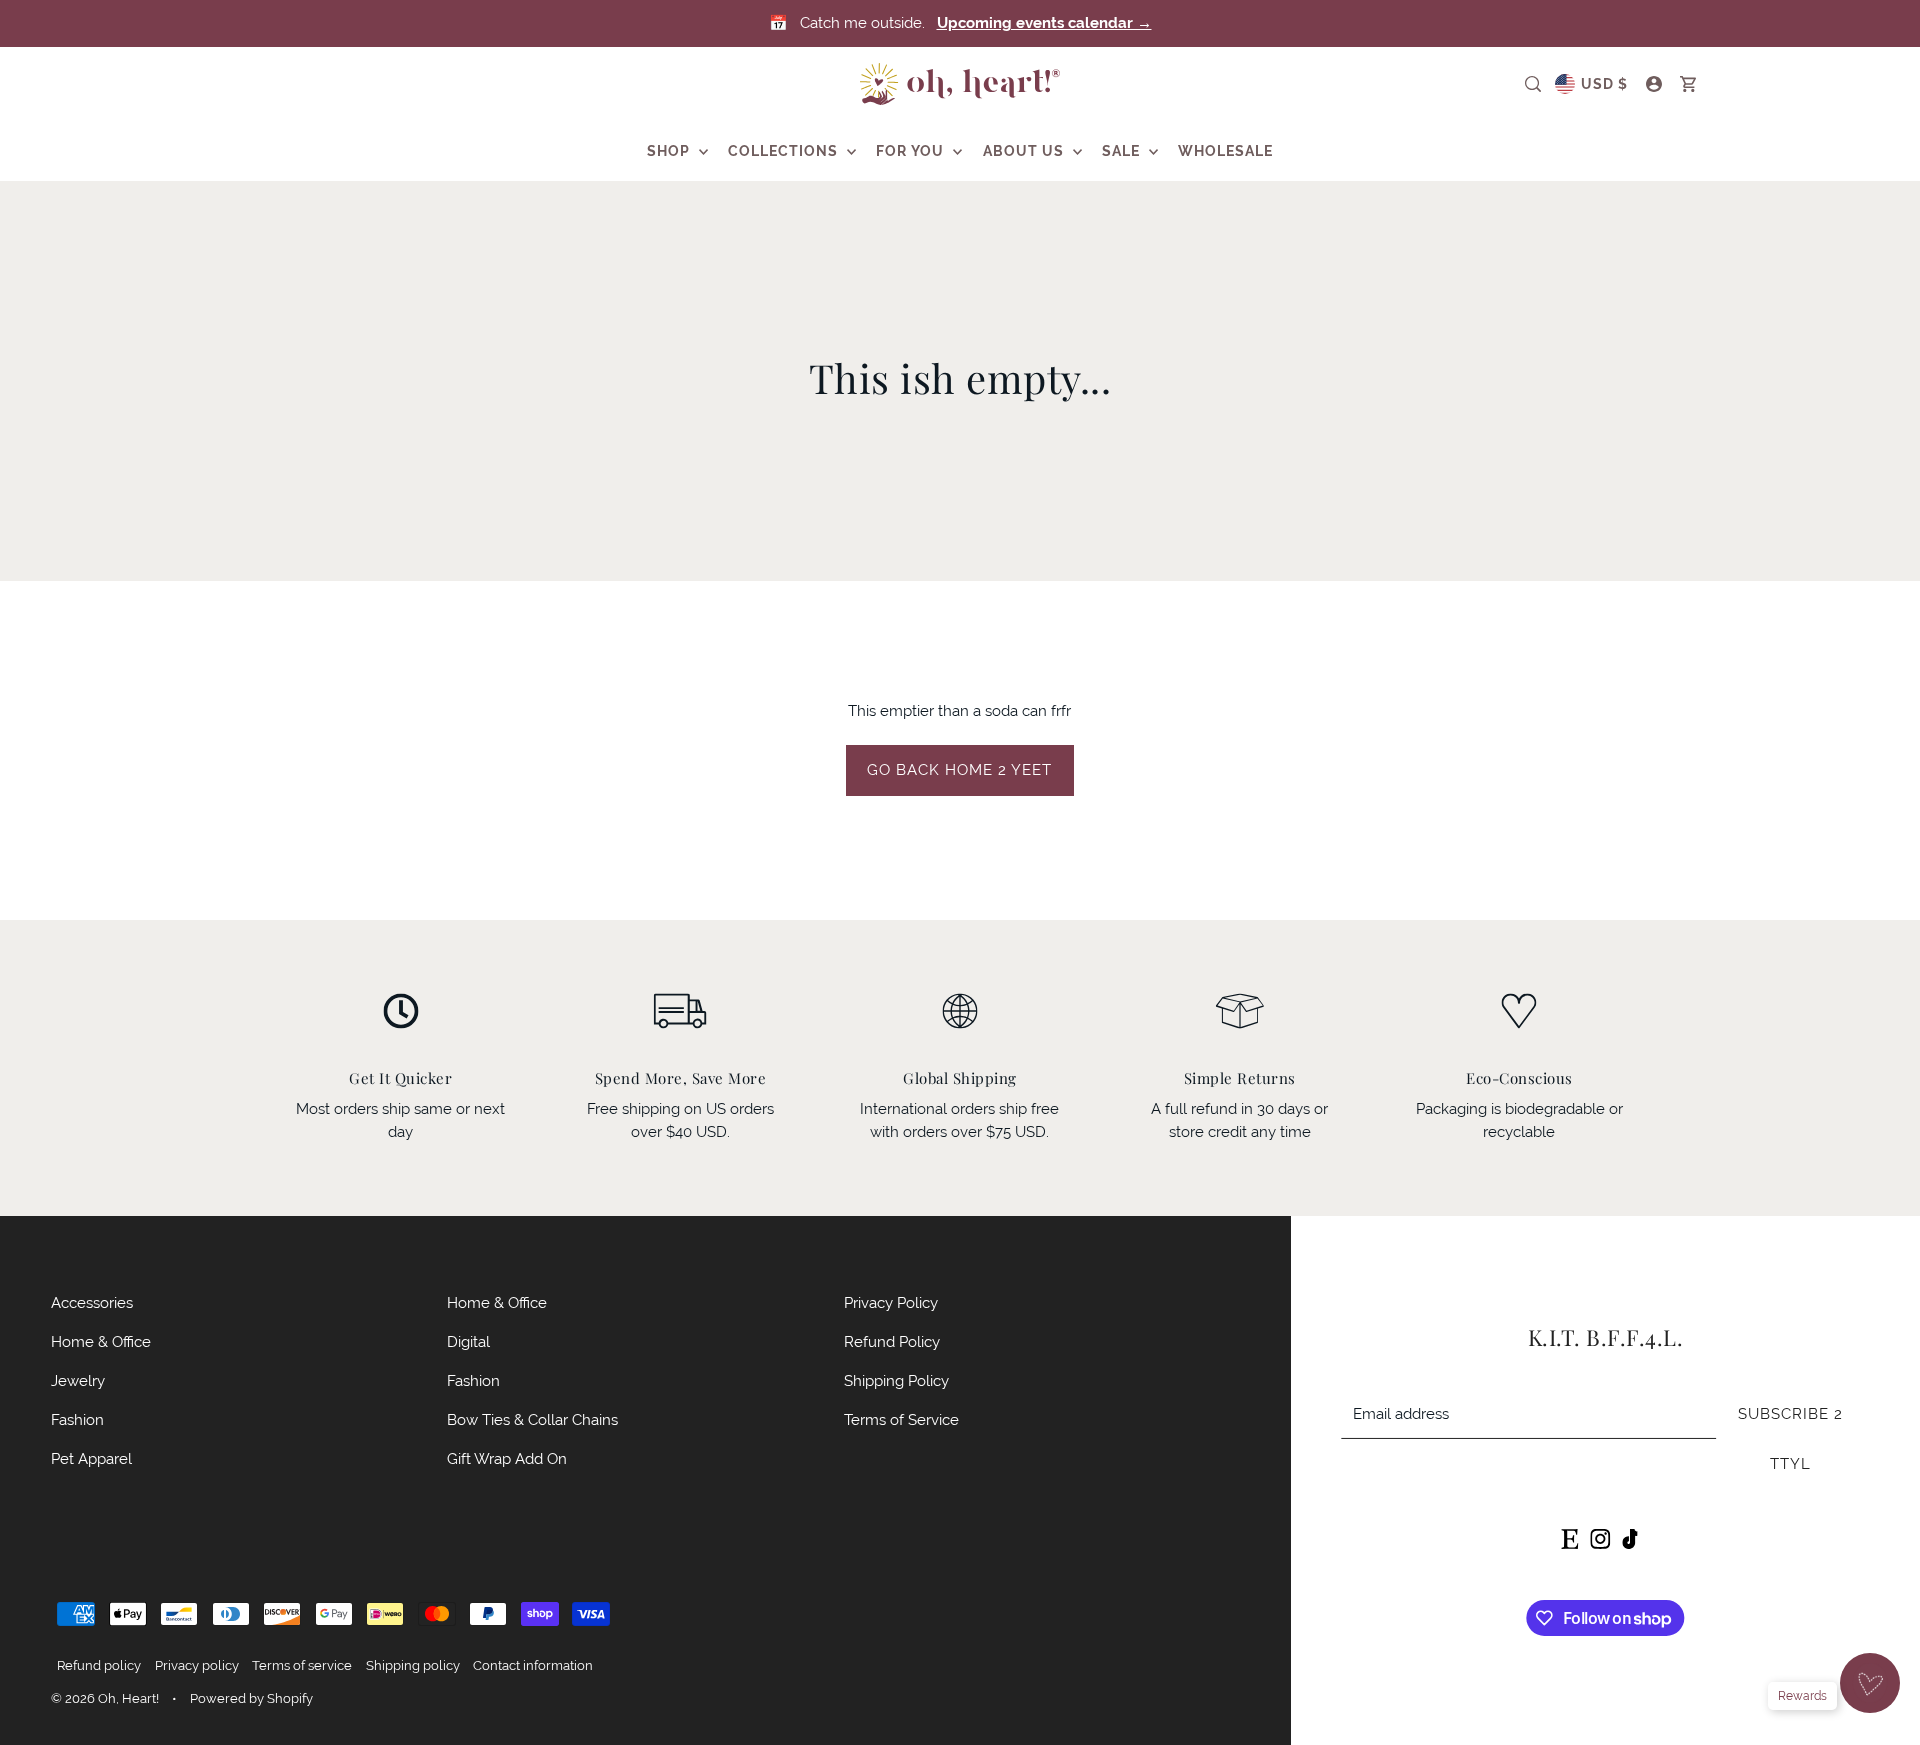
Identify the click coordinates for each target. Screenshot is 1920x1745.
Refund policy (99, 1665)
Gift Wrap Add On (507, 1458)
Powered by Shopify (251, 1698)
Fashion (77, 1419)
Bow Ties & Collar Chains (532, 1419)
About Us (1025, 151)
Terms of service (302, 1665)
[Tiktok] (1630, 1537)
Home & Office (101, 1341)
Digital (468, 1341)
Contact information (533, 1665)
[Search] (1533, 84)
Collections (785, 151)
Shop (670, 151)
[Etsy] (1569, 1537)
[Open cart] (1688, 84)
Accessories (92, 1302)
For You (912, 151)
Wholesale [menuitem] (1225, 151)
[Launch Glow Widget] (1870, 1683)
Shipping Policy (896, 1380)
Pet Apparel (91, 1458)
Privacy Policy (891, 1302)
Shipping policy (413, 1665)
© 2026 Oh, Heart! (105, 1698)
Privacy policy (197, 1665)
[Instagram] (1600, 1537)
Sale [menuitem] (1123, 151)
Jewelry (78, 1380)
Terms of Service (901, 1419)
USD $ (1604, 84)
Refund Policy (892, 1341)
